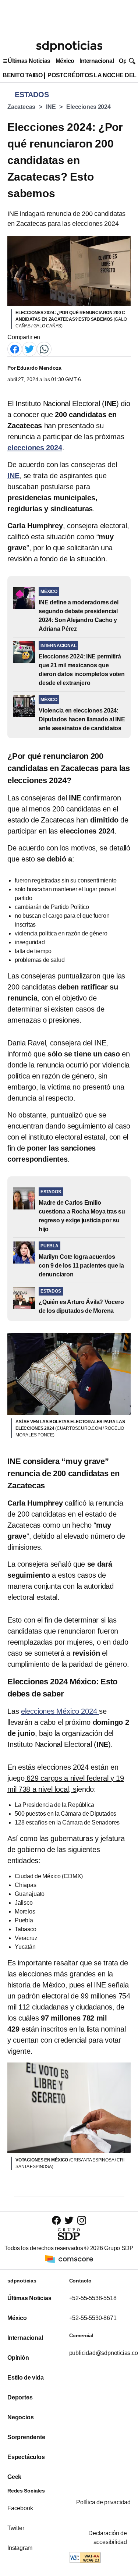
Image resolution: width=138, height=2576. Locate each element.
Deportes (20, 2397)
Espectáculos (26, 2457)
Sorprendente (26, 2437)
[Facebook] (15, 349)
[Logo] (69, 46)
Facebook (20, 2508)
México (65, 61)
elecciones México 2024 (60, 1711)
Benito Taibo (22, 75)
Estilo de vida (25, 2378)
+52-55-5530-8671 (93, 2318)
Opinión (18, 2358)
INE (51, 107)
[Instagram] (82, 2220)
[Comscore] (69, 2258)
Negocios (20, 2417)
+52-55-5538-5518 (93, 2298)
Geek (14, 2477)
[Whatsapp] (44, 349)
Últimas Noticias (29, 61)
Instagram (20, 2548)
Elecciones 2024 (89, 107)
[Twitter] (29, 349)
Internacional (97, 61)
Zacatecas (21, 107)
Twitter (16, 2528)
